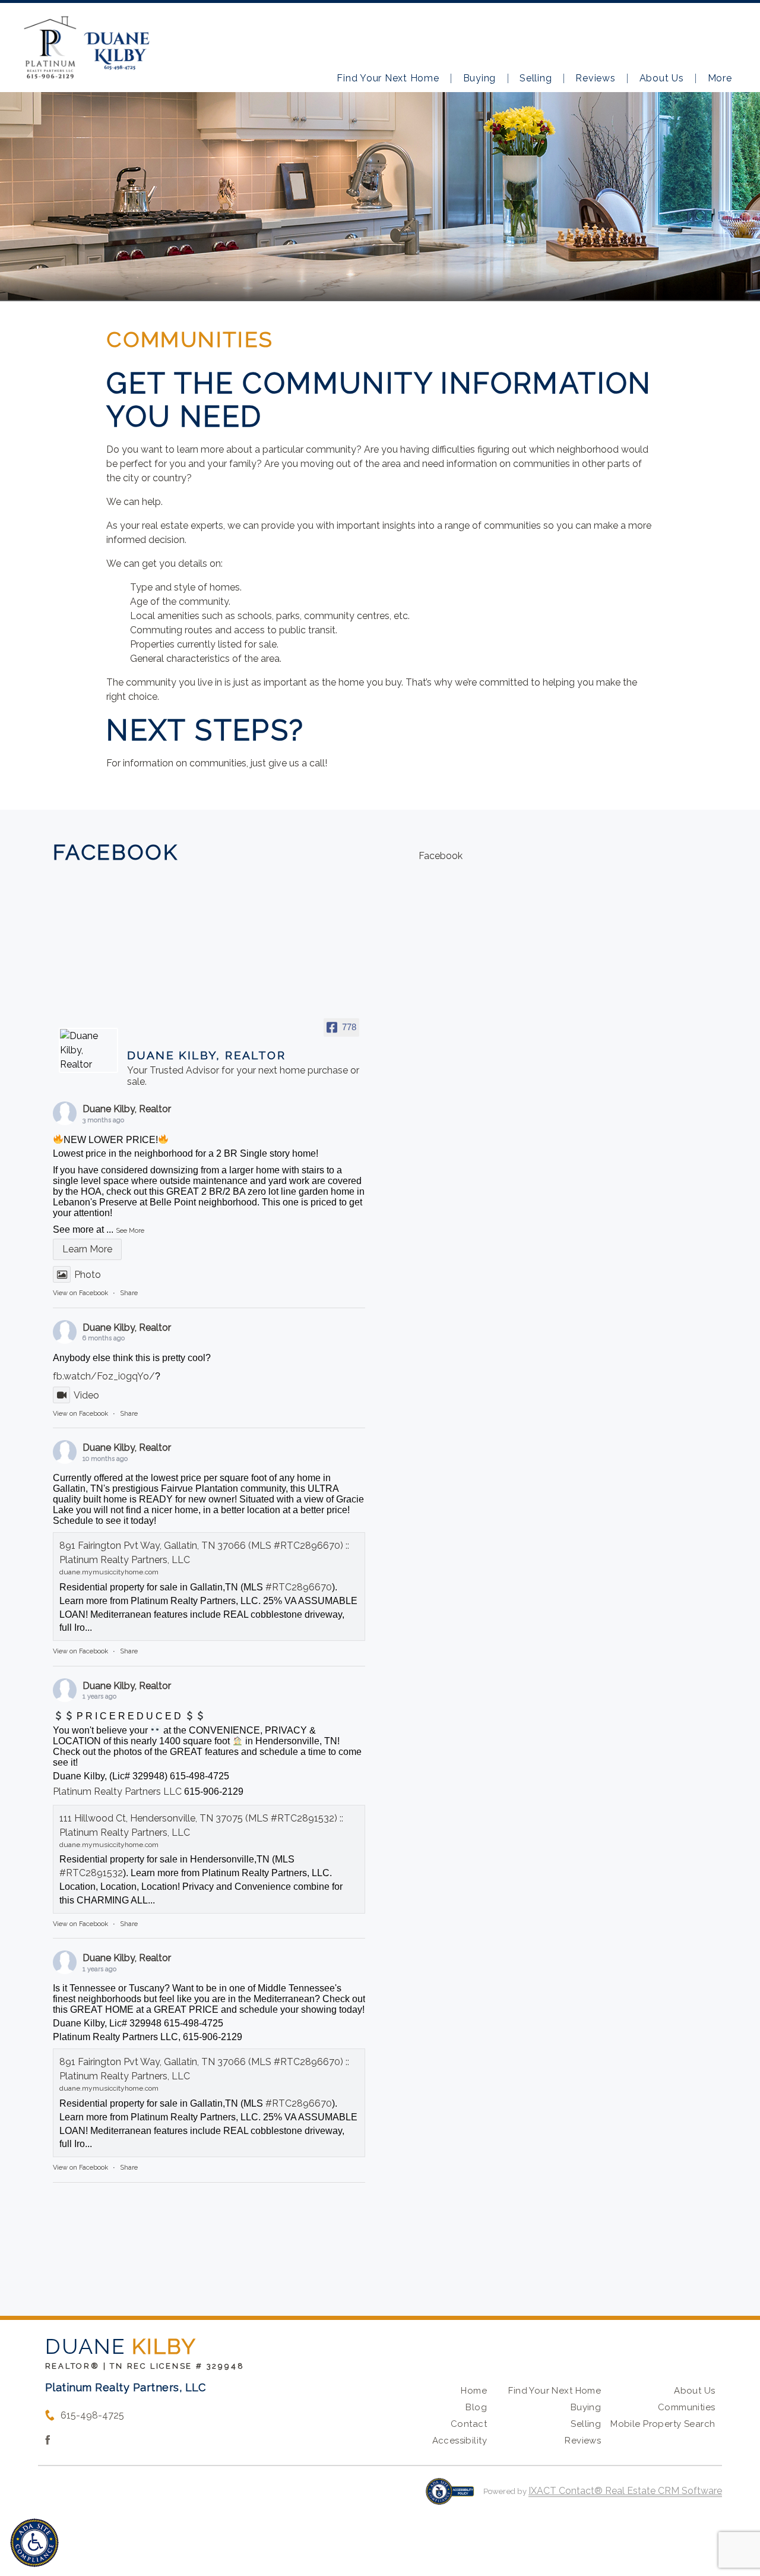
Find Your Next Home (388, 78)
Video (86, 1395)
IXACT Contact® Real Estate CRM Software (625, 2491)
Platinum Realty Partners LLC (117, 1791)
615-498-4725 (92, 2415)
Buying (480, 78)
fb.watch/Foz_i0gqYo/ (104, 1376)
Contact (469, 2424)
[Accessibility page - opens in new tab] (450, 2497)
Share (129, 1293)
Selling (536, 78)
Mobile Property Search (663, 2424)
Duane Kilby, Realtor (127, 1109)
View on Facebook (80, 1293)
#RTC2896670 (299, 1587)
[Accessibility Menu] (34, 2543)
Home (474, 2391)
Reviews (595, 78)
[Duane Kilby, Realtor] (88, 1050)
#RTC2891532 (91, 1873)
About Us (662, 78)
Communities (687, 2407)
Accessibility (460, 2441)
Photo (88, 1275)
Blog (476, 2407)
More (720, 78)
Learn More (87, 1249)
